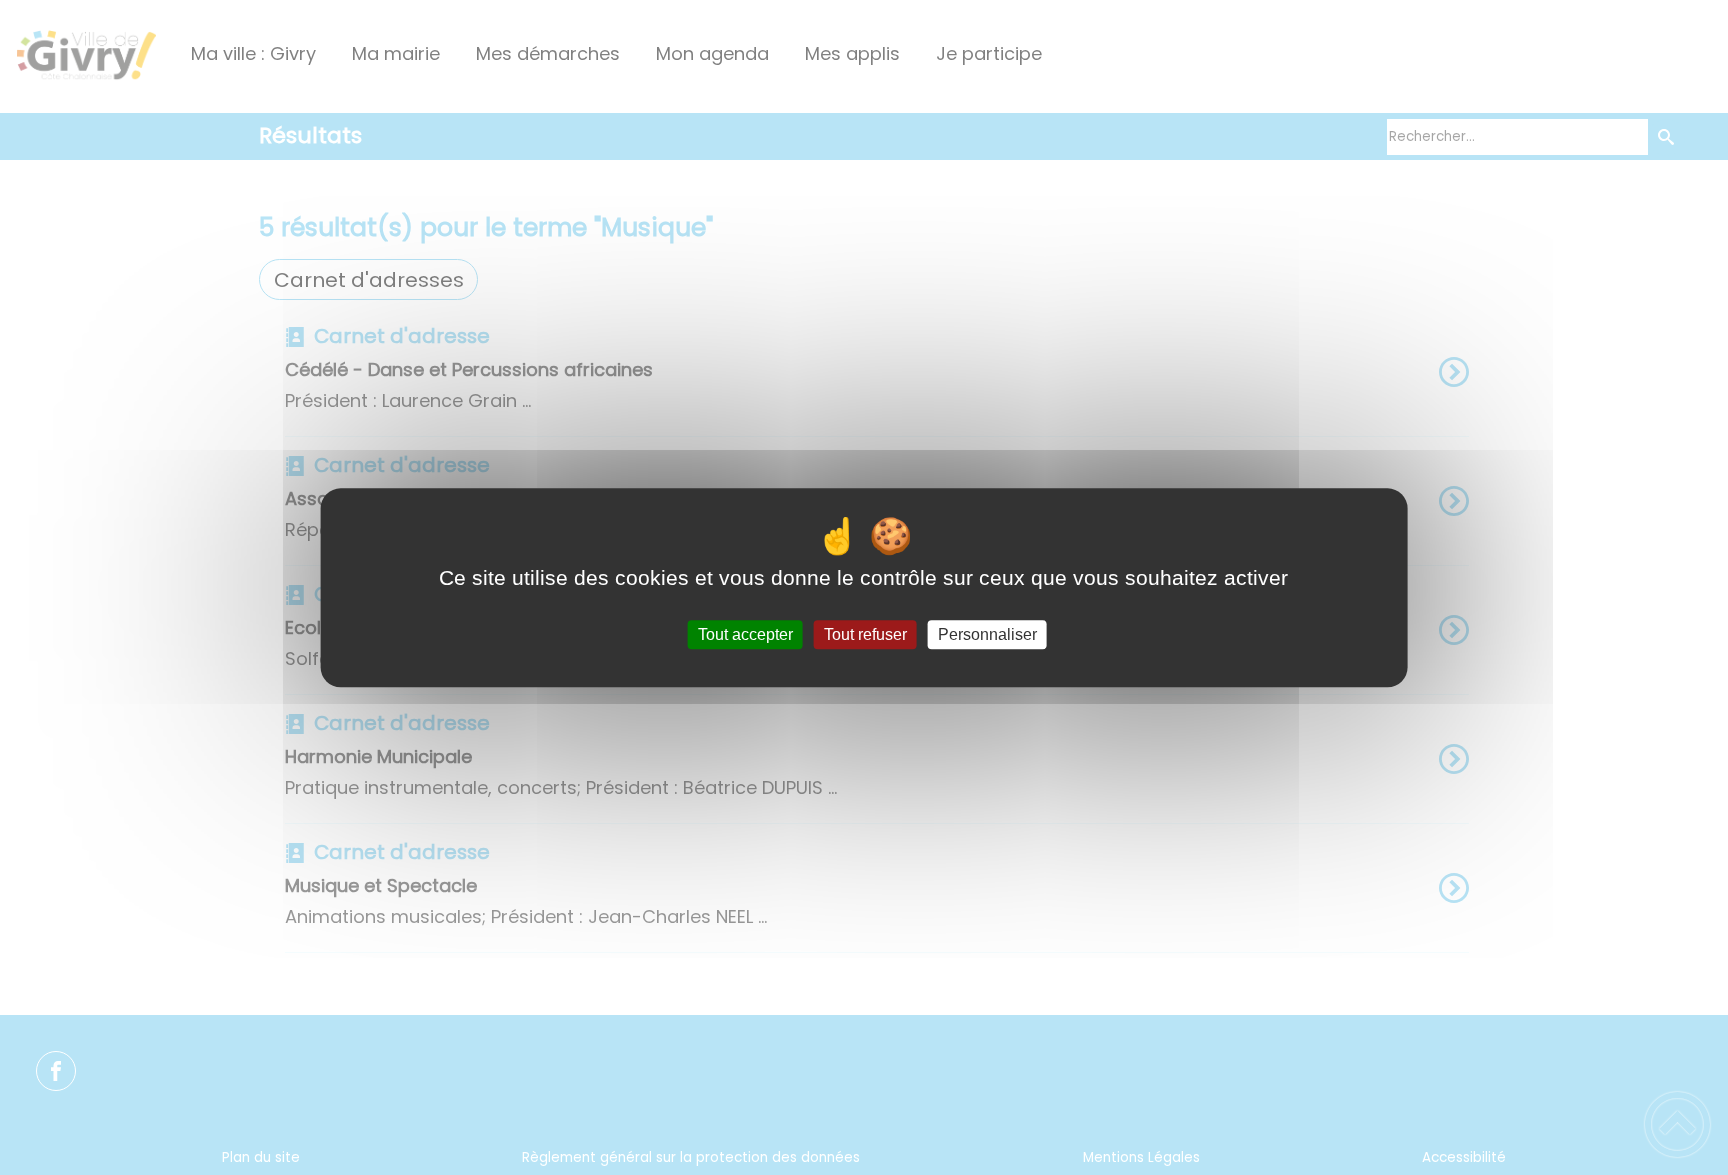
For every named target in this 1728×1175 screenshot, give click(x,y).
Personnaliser (987, 634)
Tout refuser (865, 634)
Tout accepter (745, 634)
